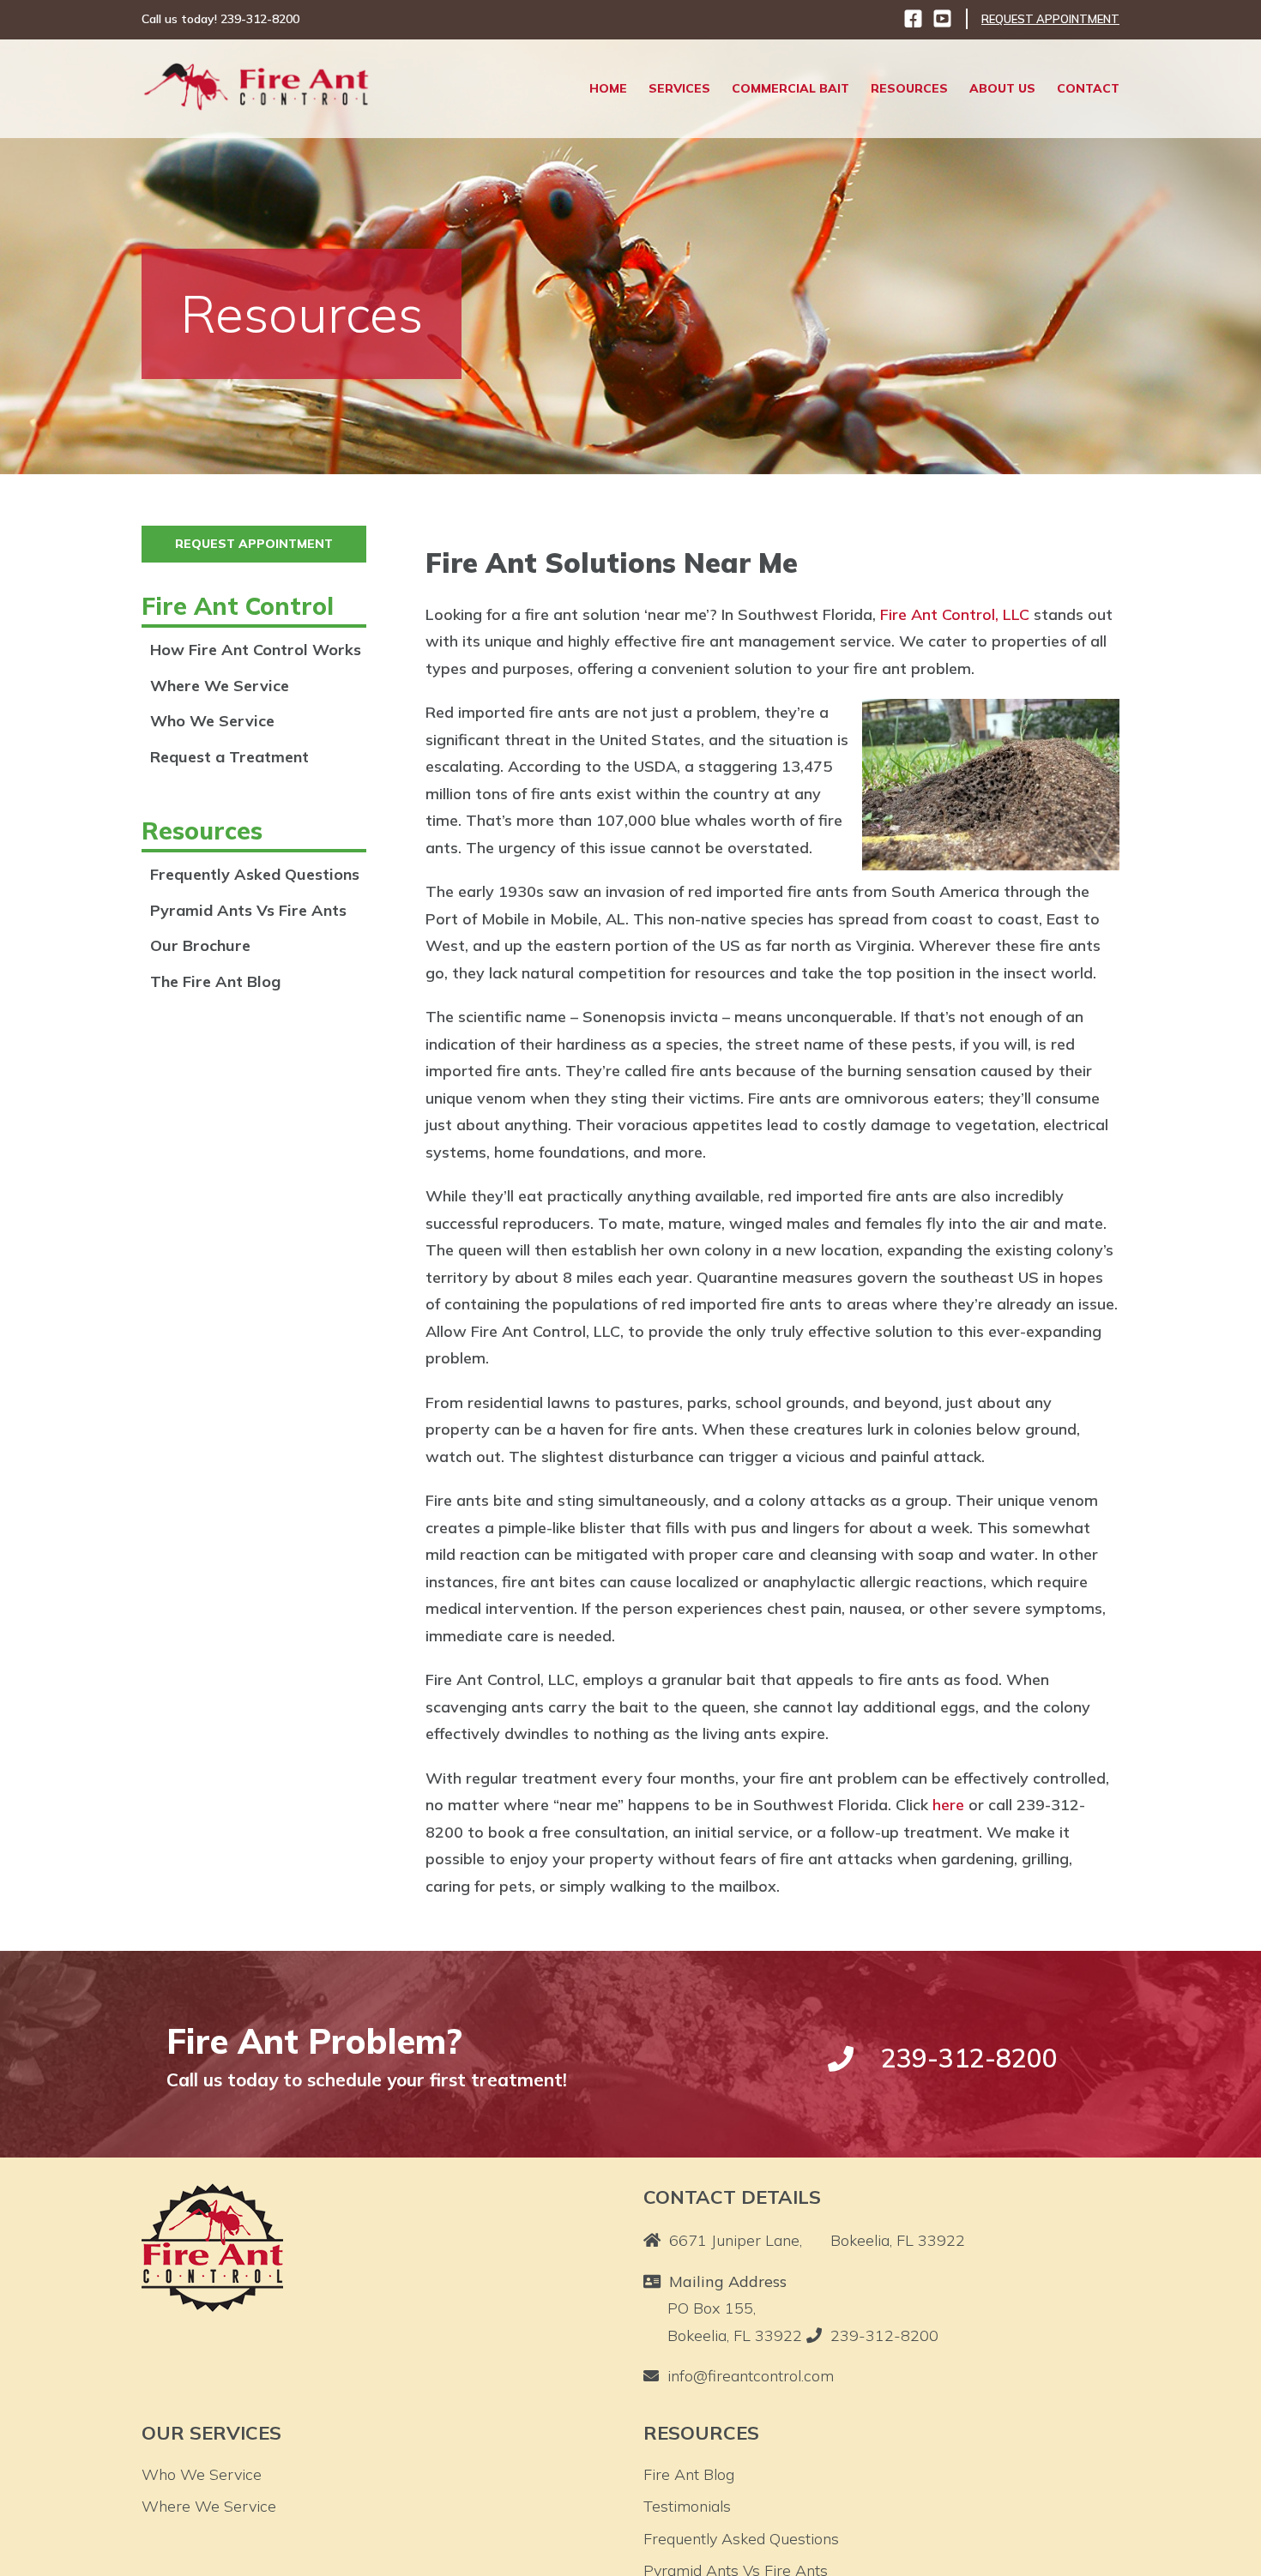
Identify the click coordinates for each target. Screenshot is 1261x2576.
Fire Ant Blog (689, 2474)
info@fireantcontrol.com (751, 2376)
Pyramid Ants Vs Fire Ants (248, 910)
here (948, 1805)
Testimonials (687, 2506)
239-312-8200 (884, 2335)
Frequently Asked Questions (255, 874)
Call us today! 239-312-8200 (220, 19)
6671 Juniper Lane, (817, 2240)
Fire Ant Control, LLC (955, 614)
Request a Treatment (229, 757)
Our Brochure (200, 945)
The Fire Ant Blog (215, 981)
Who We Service (212, 721)
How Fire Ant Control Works (256, 650)
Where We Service (220, 686)
